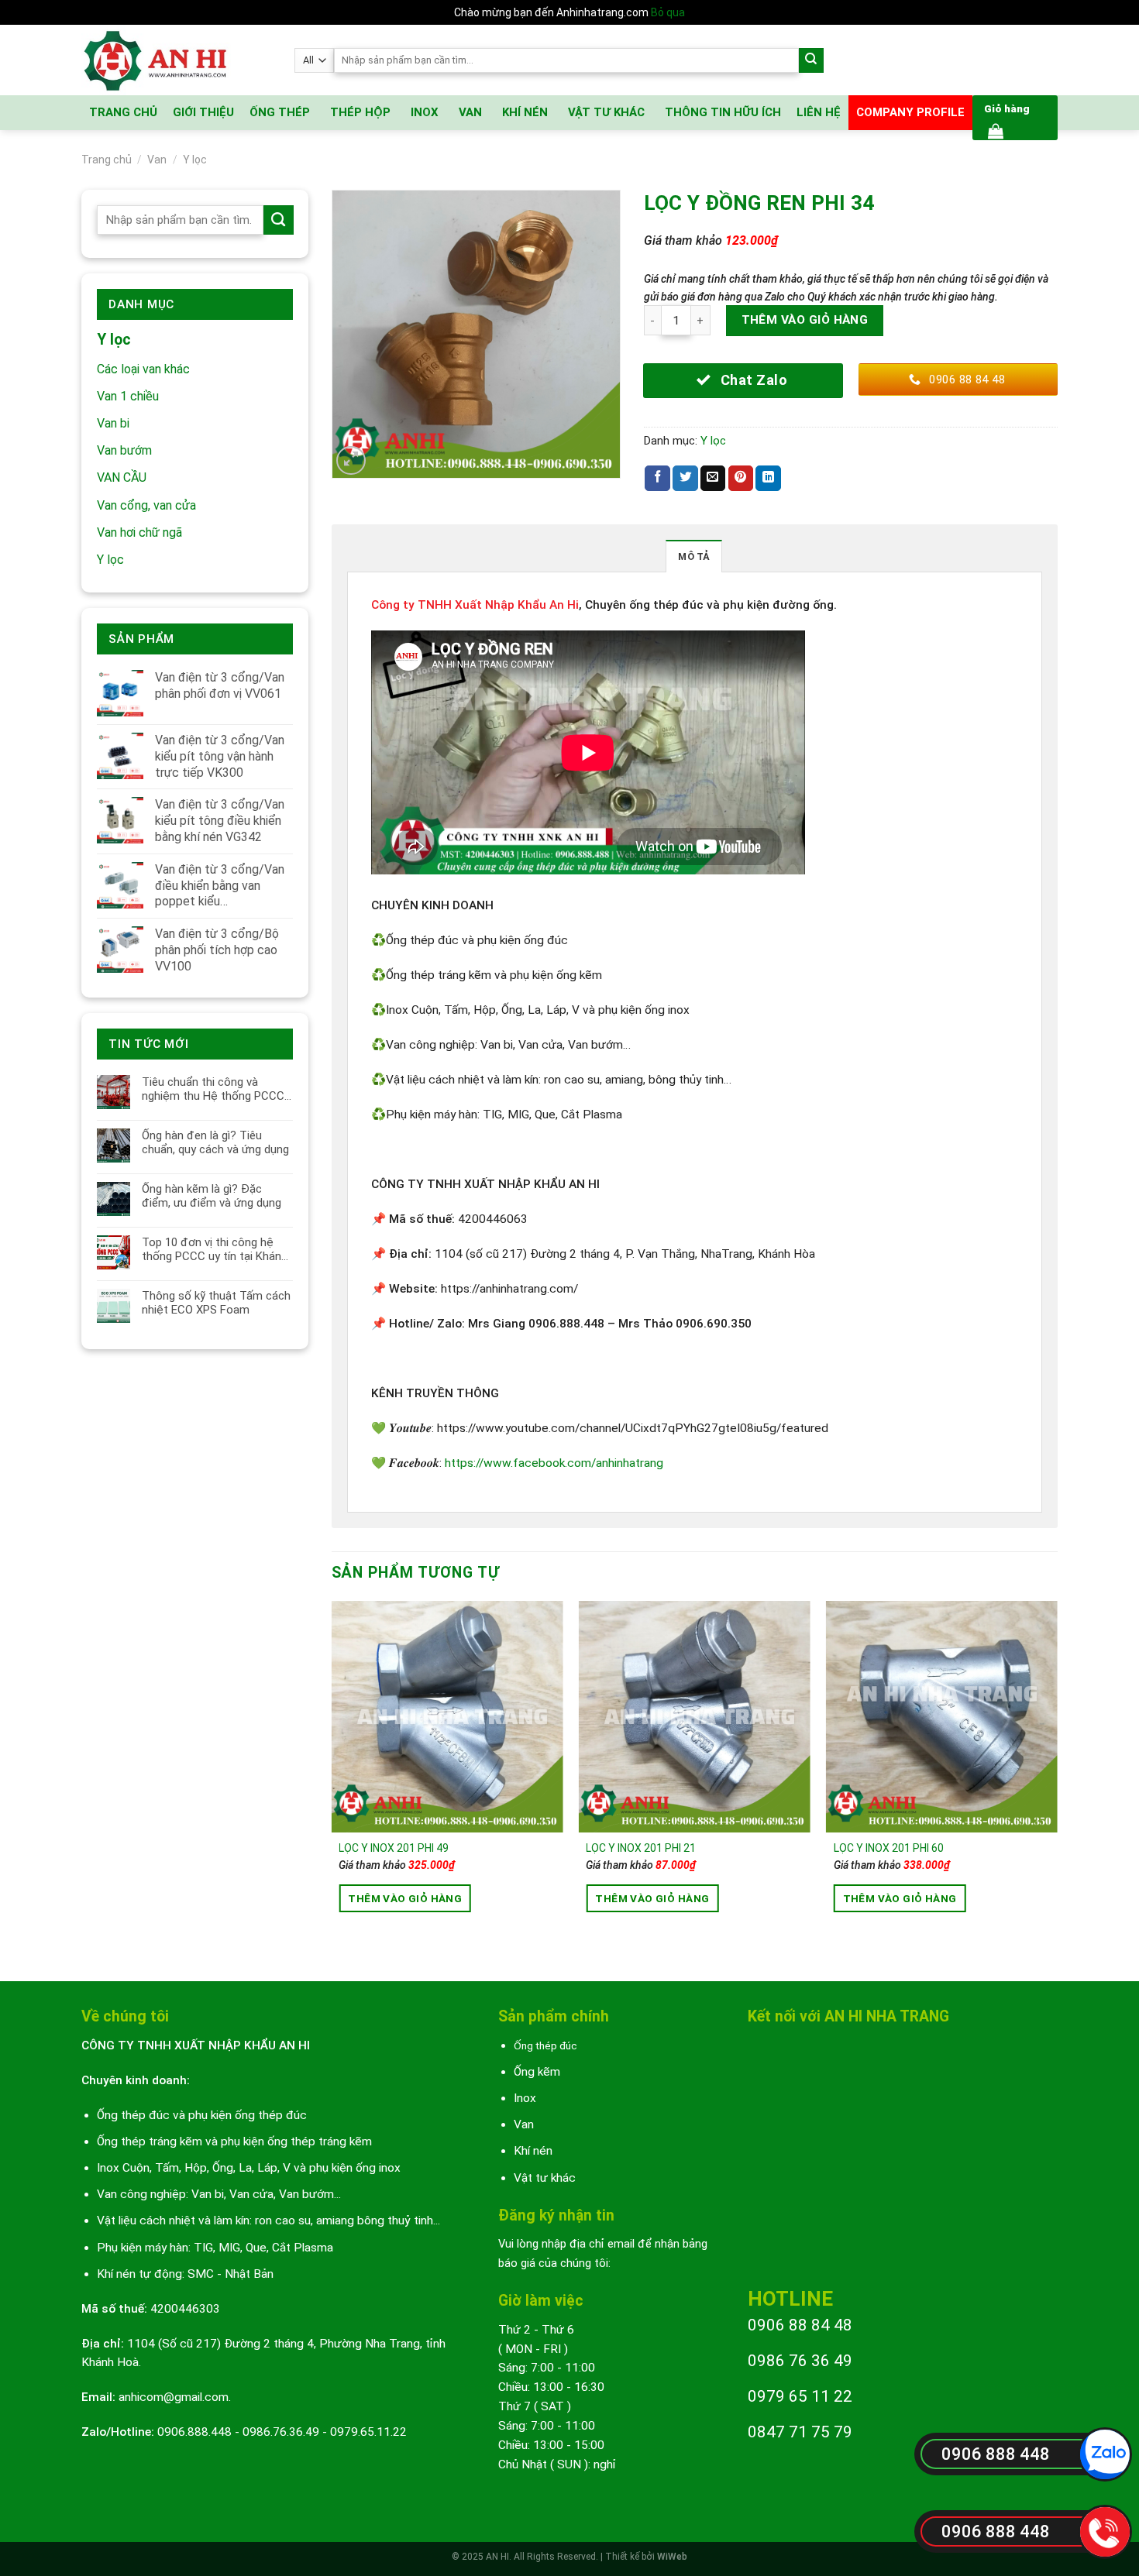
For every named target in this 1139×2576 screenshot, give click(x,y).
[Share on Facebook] (657, 478)
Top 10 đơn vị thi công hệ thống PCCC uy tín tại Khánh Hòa (215, 1249)
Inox (525, 2098)
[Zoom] (351, 461)
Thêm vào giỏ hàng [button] (405, 1898)
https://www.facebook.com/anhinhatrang (554, 1463)
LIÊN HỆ (819, 112)
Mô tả (693, 556)
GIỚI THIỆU (203, 112)
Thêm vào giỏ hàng (805, 320)
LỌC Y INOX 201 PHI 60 (889, 1848)
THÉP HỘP (360, 112)
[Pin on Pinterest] (741, 478)
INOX (425, 112)
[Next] (1057, 1778)
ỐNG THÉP (280, 112)
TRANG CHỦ (123, 112)
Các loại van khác (143, 369)
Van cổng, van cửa (146, 505)
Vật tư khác (545, 2178)
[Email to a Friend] (713, 478)
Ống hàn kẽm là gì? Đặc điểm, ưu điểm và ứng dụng (212, 1196)
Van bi (113, 423)
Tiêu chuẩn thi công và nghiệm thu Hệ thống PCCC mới (213, 1089)
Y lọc (195, 160)
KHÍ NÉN (525, 112)
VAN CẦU (122, 477)
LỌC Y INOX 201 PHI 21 (641, 1848)
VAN (470, 112)
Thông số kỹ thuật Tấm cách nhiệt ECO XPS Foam (216, 1303)
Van (157, 160)
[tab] (693, 556)
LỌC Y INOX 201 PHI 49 (394, 1848)
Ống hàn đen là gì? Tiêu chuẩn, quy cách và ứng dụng (215, 1142)
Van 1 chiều (128, 396)
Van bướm (124, 450)
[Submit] (812, 61)
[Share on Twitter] (685, 478)
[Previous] (332, 1778)
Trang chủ (107, 160)
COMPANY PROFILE (910, 112)
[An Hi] (176, 60)
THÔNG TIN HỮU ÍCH (723, 112)
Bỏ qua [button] (668, 12)
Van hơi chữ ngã (139, 532)
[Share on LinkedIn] (768, 478)
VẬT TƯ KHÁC (606, 112)
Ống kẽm (537, 2072)
